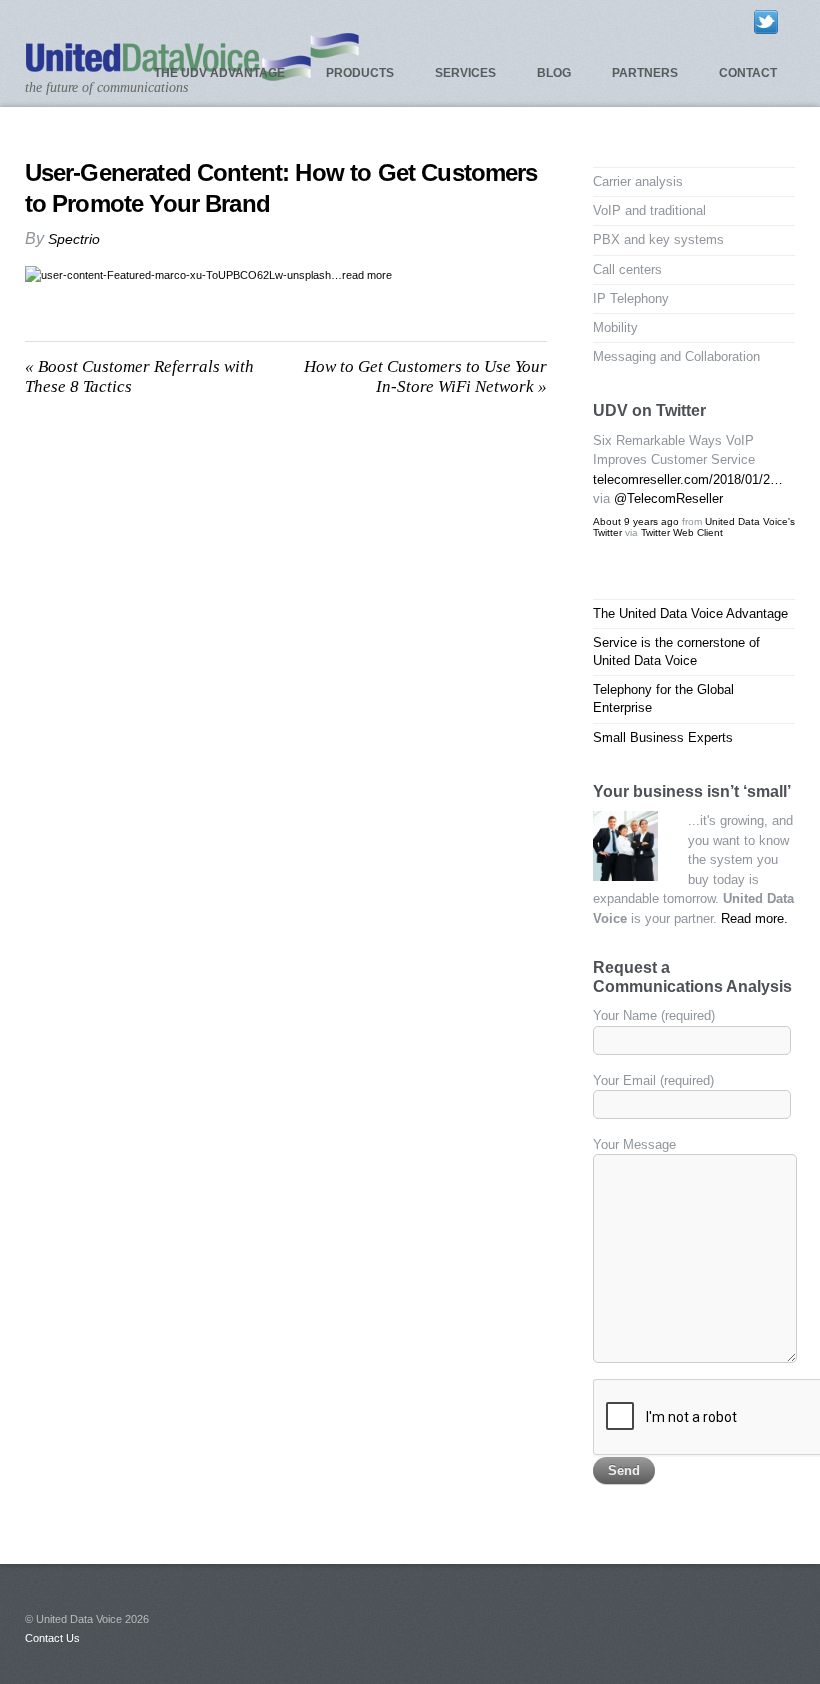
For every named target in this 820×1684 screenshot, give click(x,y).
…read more (361, 275)
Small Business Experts (663, 737)
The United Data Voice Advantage (690, 613)
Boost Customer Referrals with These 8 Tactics (139, 376)
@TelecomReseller (668, 498)
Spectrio (74, 239)
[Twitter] (766, 21)
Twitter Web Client (682, 532)
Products (360, 73)
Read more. (754, 918)
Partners (645, 73)
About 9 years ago (636, 521)
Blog (554, 73)
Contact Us (52, 1638)
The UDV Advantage (219, 73)
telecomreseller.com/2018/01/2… (688, 479)
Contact (748, 73)
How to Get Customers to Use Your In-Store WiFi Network (425, 376)
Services (465, 73)
